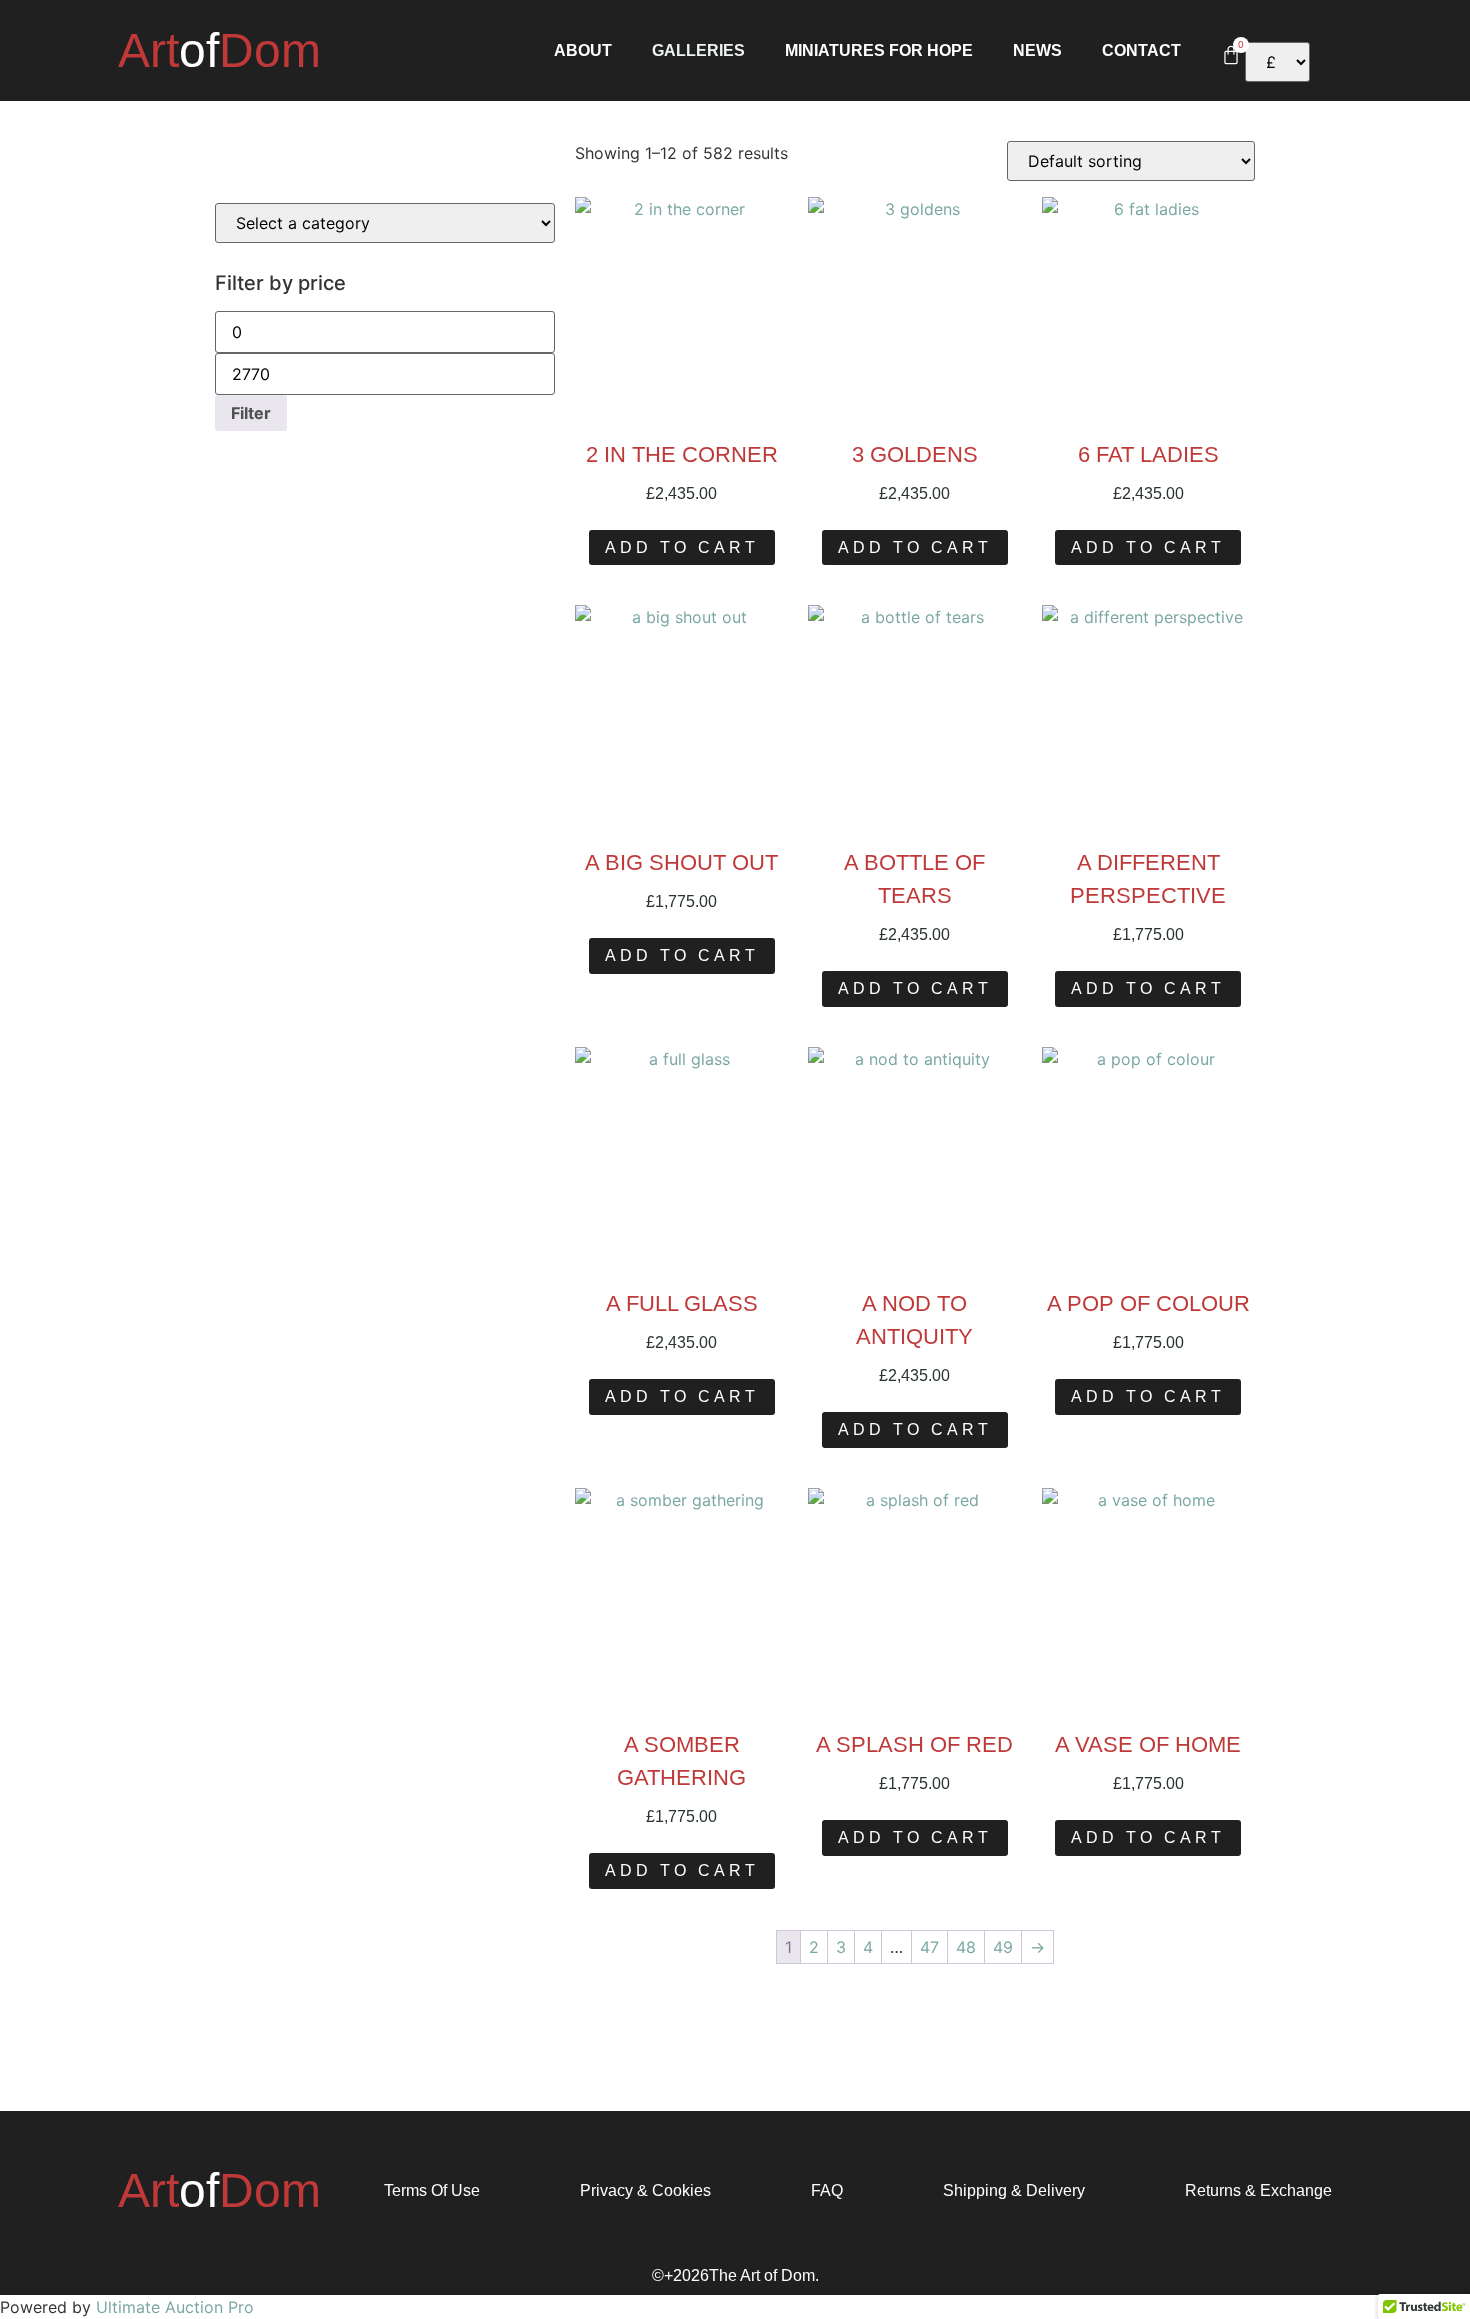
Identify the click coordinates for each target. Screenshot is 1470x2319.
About (583, 51)
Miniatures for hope (879, 51)
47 (929, 1947)
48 (966, 1947)
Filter (251, 413)
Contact (1141, 51)
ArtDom (219, 50)
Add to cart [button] (682, 547)
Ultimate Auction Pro (175, 2307)
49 (1003, 1947)
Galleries (698, 51)
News (1037, 51)
